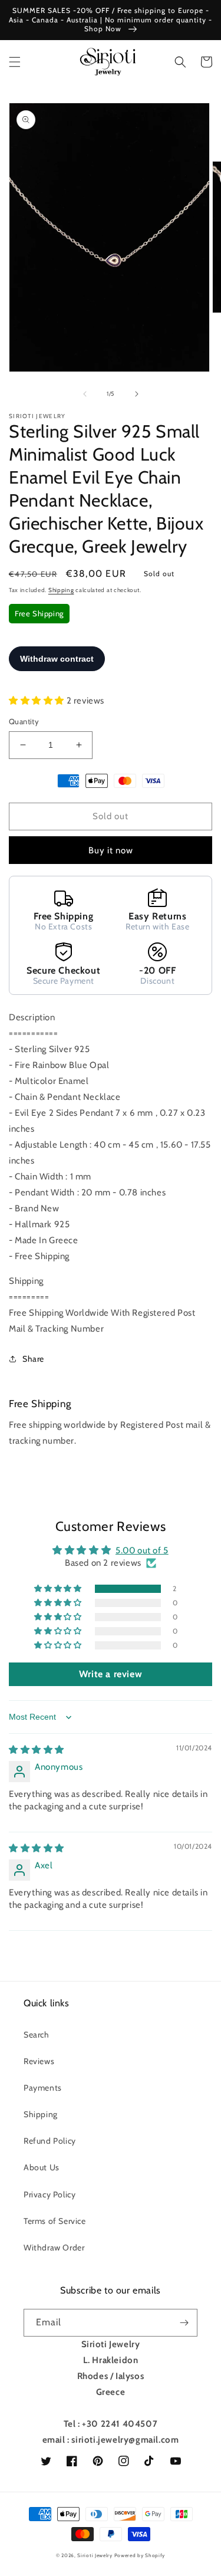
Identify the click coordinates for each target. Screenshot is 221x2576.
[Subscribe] (184, 2323)
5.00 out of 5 (142, 1550)
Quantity (24, 721)
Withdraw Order (54, 2248)
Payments (43, 2088)
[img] (37, 1750)
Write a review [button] (111, 1674)
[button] (15, 62)
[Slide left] (85, 394)
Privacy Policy (50, 2194)
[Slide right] (137, 394)
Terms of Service (55, 2221)
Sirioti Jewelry (95, 2555)
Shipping (61, 590)
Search (37, 2035)
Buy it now (111, 850)
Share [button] (33, 1359)
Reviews (39, 2061)
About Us (42, 2167)
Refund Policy (50, 2141)
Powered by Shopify (140, 2555)
